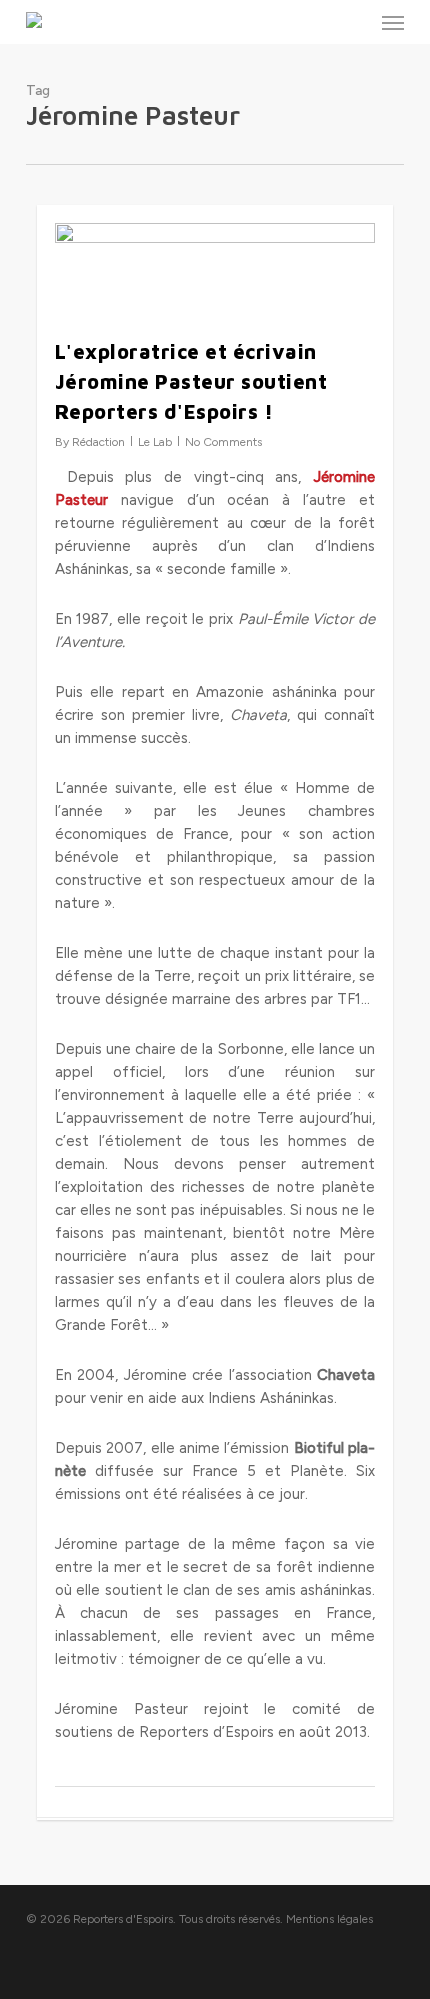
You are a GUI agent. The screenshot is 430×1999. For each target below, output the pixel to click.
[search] (353, 22)
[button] (393, 22)
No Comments (223, 442)
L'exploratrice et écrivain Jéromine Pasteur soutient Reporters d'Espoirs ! (191, 381)
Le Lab (155, 442)
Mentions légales (329, 1919)
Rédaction (98, 442)
